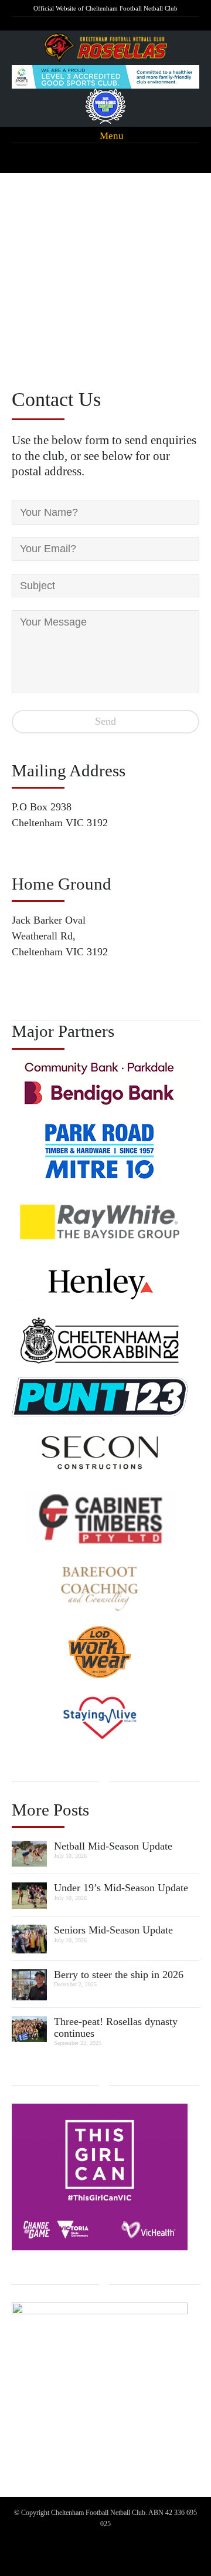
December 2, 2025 (75, 1984)
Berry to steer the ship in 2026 (119, 1975)
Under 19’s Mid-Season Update (121, 1888)
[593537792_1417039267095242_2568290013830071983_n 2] (29, 1983)
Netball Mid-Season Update (113, 1846)
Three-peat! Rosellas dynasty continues (116, 2027)
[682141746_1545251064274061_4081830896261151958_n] (29, 1938)
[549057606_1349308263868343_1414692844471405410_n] (29, 2028)
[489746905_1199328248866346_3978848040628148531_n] (29, 1852)
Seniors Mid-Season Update (113, 1930)
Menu (110, 135)
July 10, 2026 (70, 1856)
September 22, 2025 (78, 2043)
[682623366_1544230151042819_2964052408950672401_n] (29, 1895)
